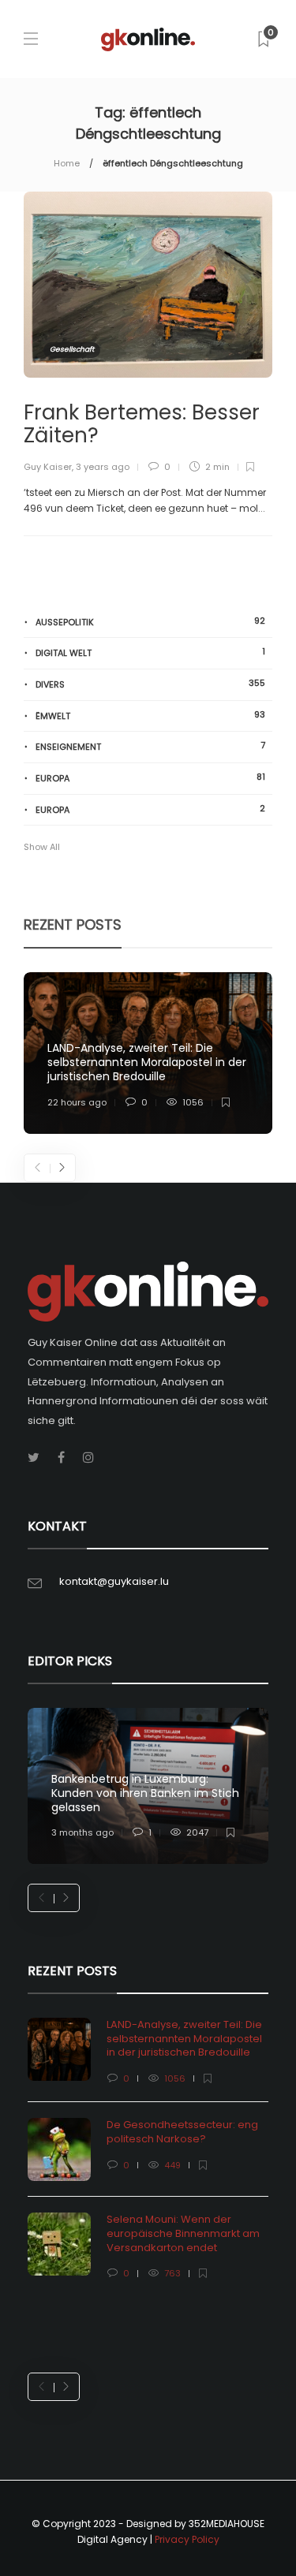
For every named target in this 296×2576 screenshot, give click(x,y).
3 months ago (82, 1832)
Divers (150, 684)
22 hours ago (77, 1102)
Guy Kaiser (48, 467)
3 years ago (103, 467)
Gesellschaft (72, 349)
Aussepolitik (150, 622)
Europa (150, 778)
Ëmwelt (150, 716)
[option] (148, 1053)
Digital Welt (150, 652)
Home (67, 163)
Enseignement (150, 746)
